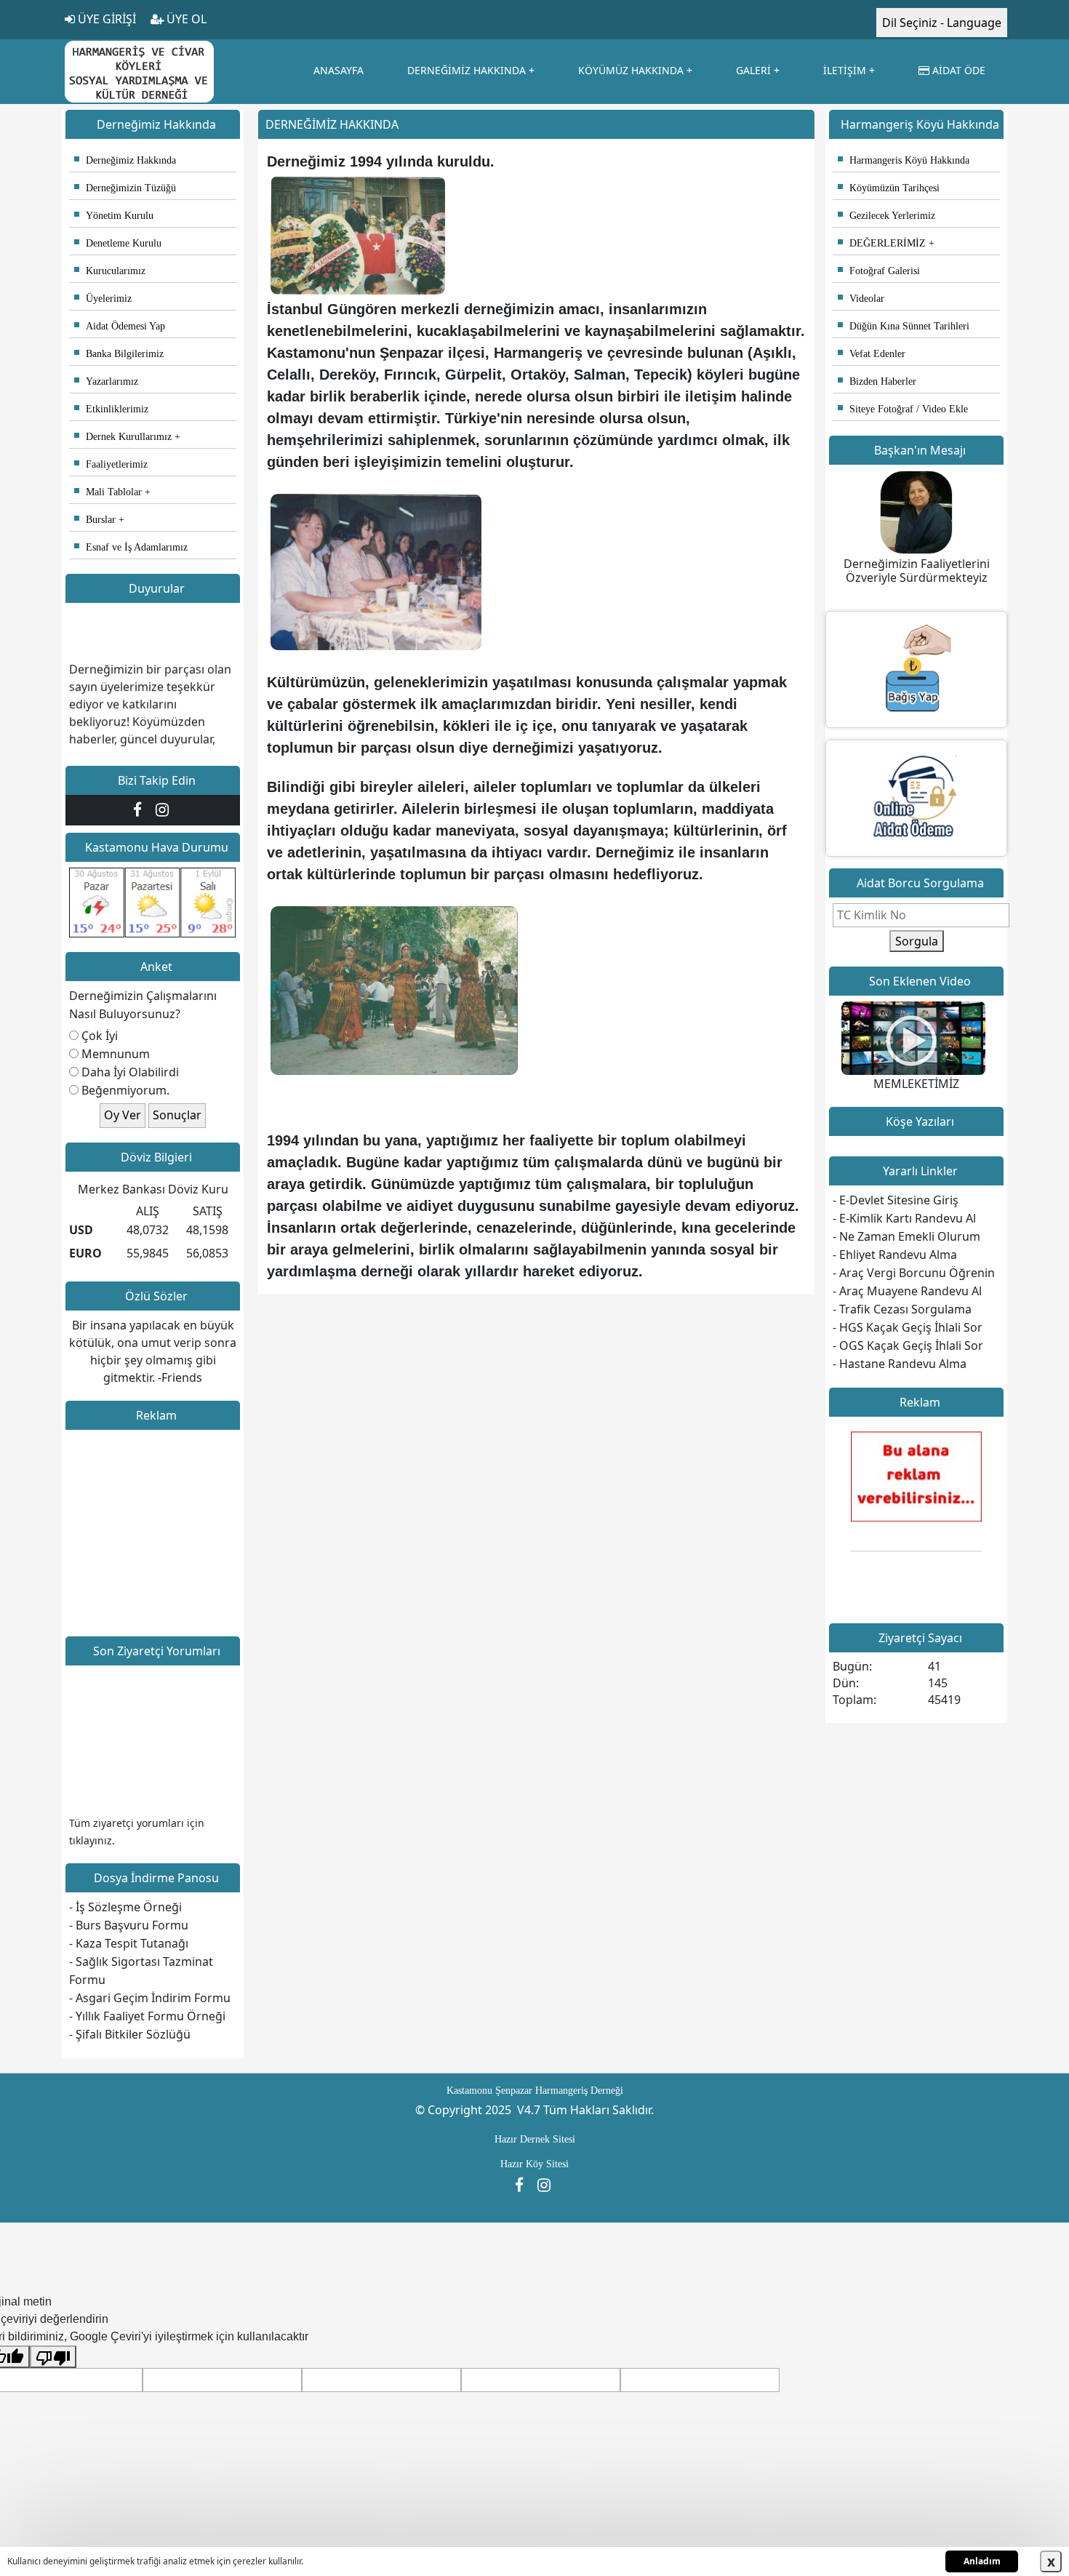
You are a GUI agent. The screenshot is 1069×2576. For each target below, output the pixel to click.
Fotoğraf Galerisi (879, 271)
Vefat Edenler (872, 354)
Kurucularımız (110, 271)
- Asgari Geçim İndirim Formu (150, 1998)
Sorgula (917, 941)
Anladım (982, 2561)
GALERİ (753, 70)
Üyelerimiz (103, 299)
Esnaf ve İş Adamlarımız (131, 547)
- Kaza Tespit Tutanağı (129, 1943)
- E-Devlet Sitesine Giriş (896, 1200)
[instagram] (164, 809)
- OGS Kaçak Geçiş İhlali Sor (908, 1345)
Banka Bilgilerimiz (119, 354)
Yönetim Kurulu (114, 216)
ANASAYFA (339, 70)
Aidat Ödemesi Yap (120, 326)
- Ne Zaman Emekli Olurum (906, 1236)
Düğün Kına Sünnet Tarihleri (904, 326)
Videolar (861, 299)
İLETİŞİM (845, 70)
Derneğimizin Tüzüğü (125, 188)
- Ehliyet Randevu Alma (895, 1255)
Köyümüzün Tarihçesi (889, 188)
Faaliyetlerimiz (111, 464)
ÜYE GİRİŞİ (105, 19)
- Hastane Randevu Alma (900, 1364)
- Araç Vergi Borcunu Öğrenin (914, 1273)
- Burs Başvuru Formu (129, 1925)
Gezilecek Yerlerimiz (886, 216)
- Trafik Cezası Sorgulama (902, 1309)
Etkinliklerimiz (111, 409)
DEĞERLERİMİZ (882, 243)
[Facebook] (141, 809)
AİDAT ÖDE (957, 70)
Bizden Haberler (877, 381)
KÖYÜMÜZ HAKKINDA (631, 70)
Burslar (95, 520)
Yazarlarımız (106, 381)
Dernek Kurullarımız (123, 437)
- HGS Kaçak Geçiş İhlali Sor (908, 1327)
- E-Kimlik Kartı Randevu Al (904, 1218)
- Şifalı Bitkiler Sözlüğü (130, 2034)
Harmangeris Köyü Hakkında (904, 160)
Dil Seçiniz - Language (942, 23)
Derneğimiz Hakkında (125, 160)
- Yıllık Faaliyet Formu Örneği (147, 2016)
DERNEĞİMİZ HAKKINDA (467, 70)
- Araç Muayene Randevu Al (907, 1291)
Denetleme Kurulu (118, 243)
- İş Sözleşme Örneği (125, 1907)
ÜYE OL (185, 19)
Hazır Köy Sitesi (534, 2164)
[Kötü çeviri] (53, 2357)
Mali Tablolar (108, 492)
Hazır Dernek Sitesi (535, 2139)
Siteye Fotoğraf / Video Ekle (903, 409)
